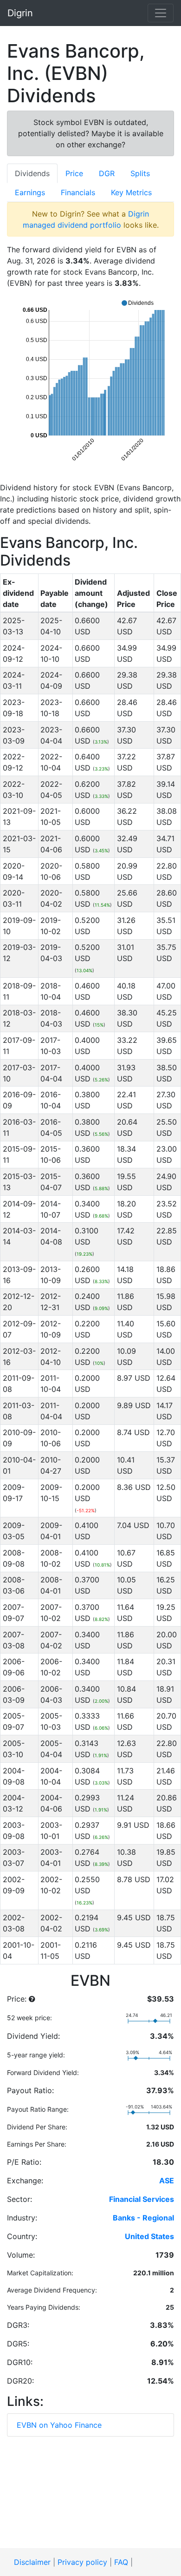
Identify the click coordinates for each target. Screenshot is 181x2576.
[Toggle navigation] (161, 13)
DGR (107, 173)
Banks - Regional (143, 2218)
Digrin (20, 13)
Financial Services (142, 2199)
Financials (78, 192)
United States (149, 2236)
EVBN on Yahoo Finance (59, 2425)
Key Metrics (131, 192)
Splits (140, 173)
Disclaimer (32, 2562)
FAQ (121, 2562)
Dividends (32, 173)
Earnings (30, 192)
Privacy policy (82, 2562)
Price (74, 173)
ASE (167, 2181)
